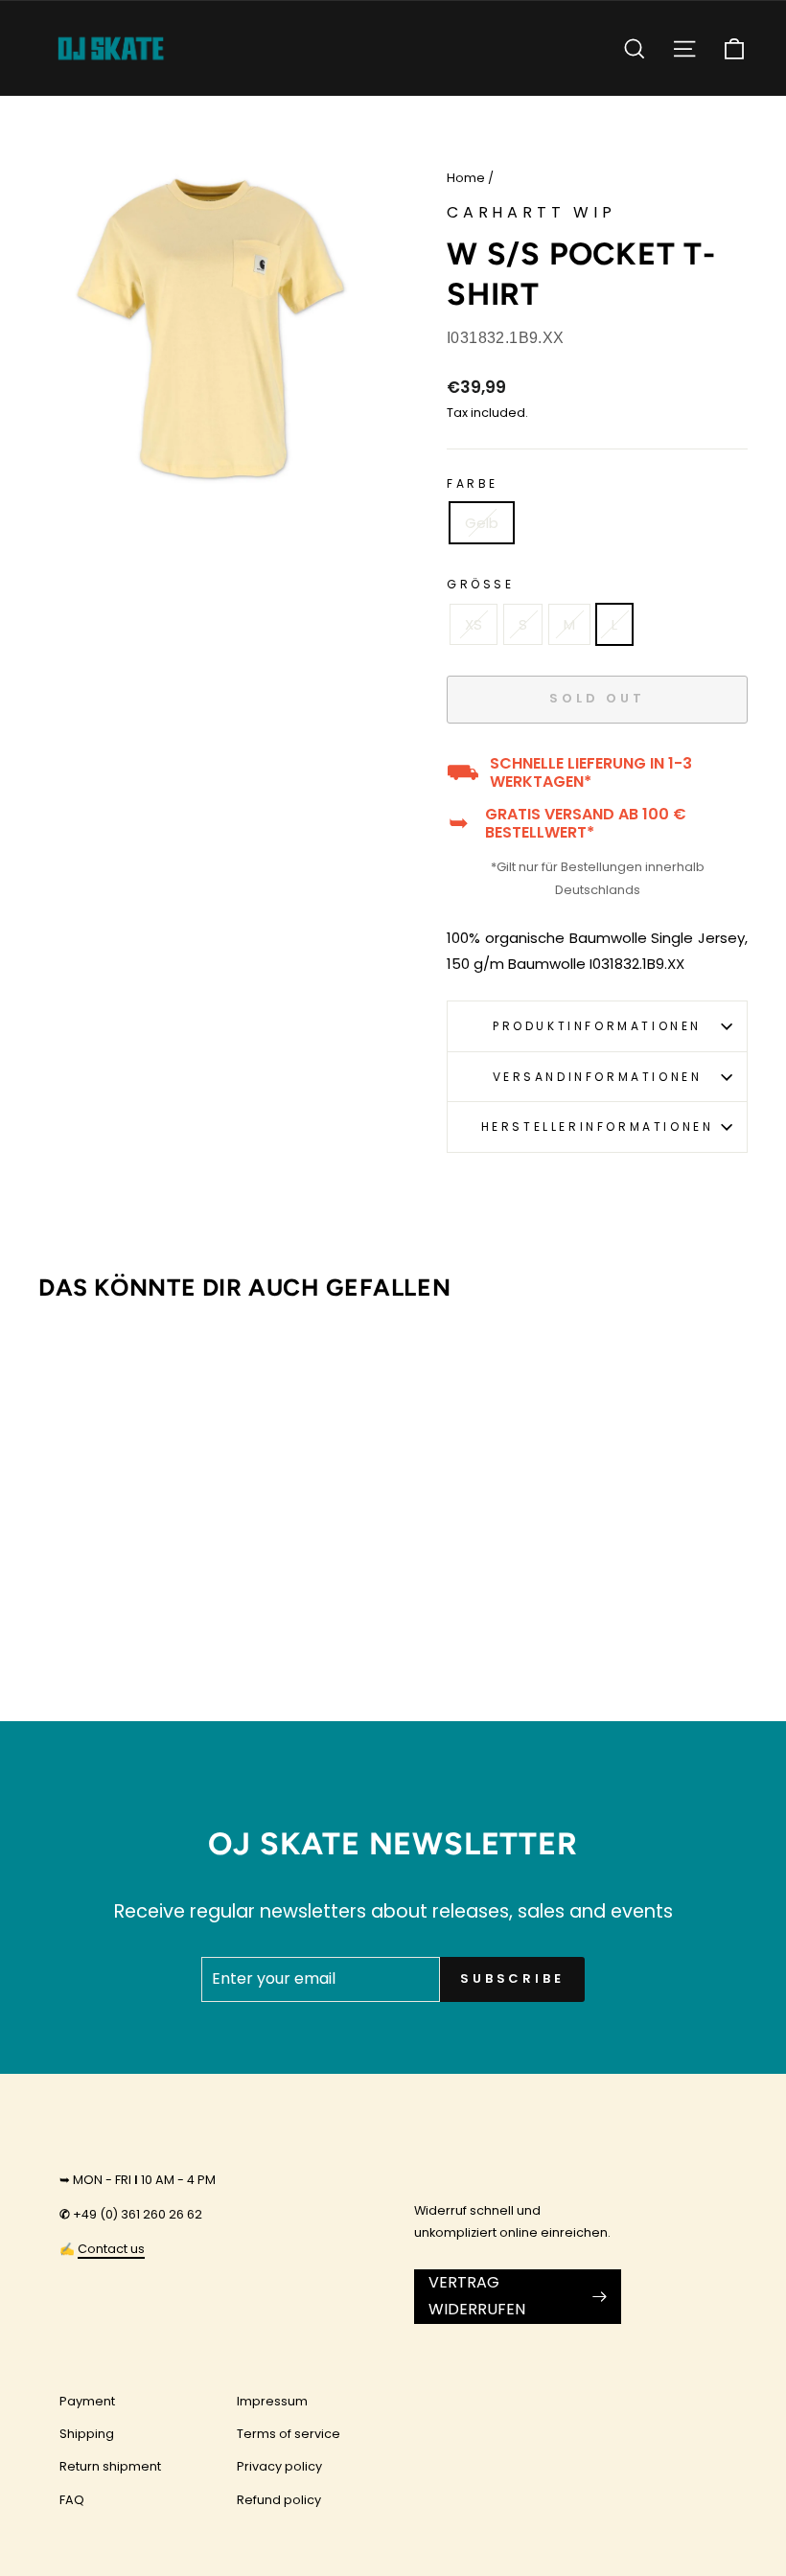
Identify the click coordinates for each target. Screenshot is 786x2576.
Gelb (482, 523)
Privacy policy (279, 2466)
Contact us (111, 2249)
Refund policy (279, 2500)
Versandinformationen (598, 1077)
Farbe (473, 483)
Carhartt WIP (532, 212)
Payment (87, 2401)
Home (466, 178)
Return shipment (110, 2466)
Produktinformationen (597, 1026)
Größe (481, 584)
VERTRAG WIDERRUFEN (477, 2296)
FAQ (72, 2500)
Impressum (272, 2401)
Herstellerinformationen (598, 1127)
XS (474, 624)
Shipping (87, 2434)
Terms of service (289, 2434)
